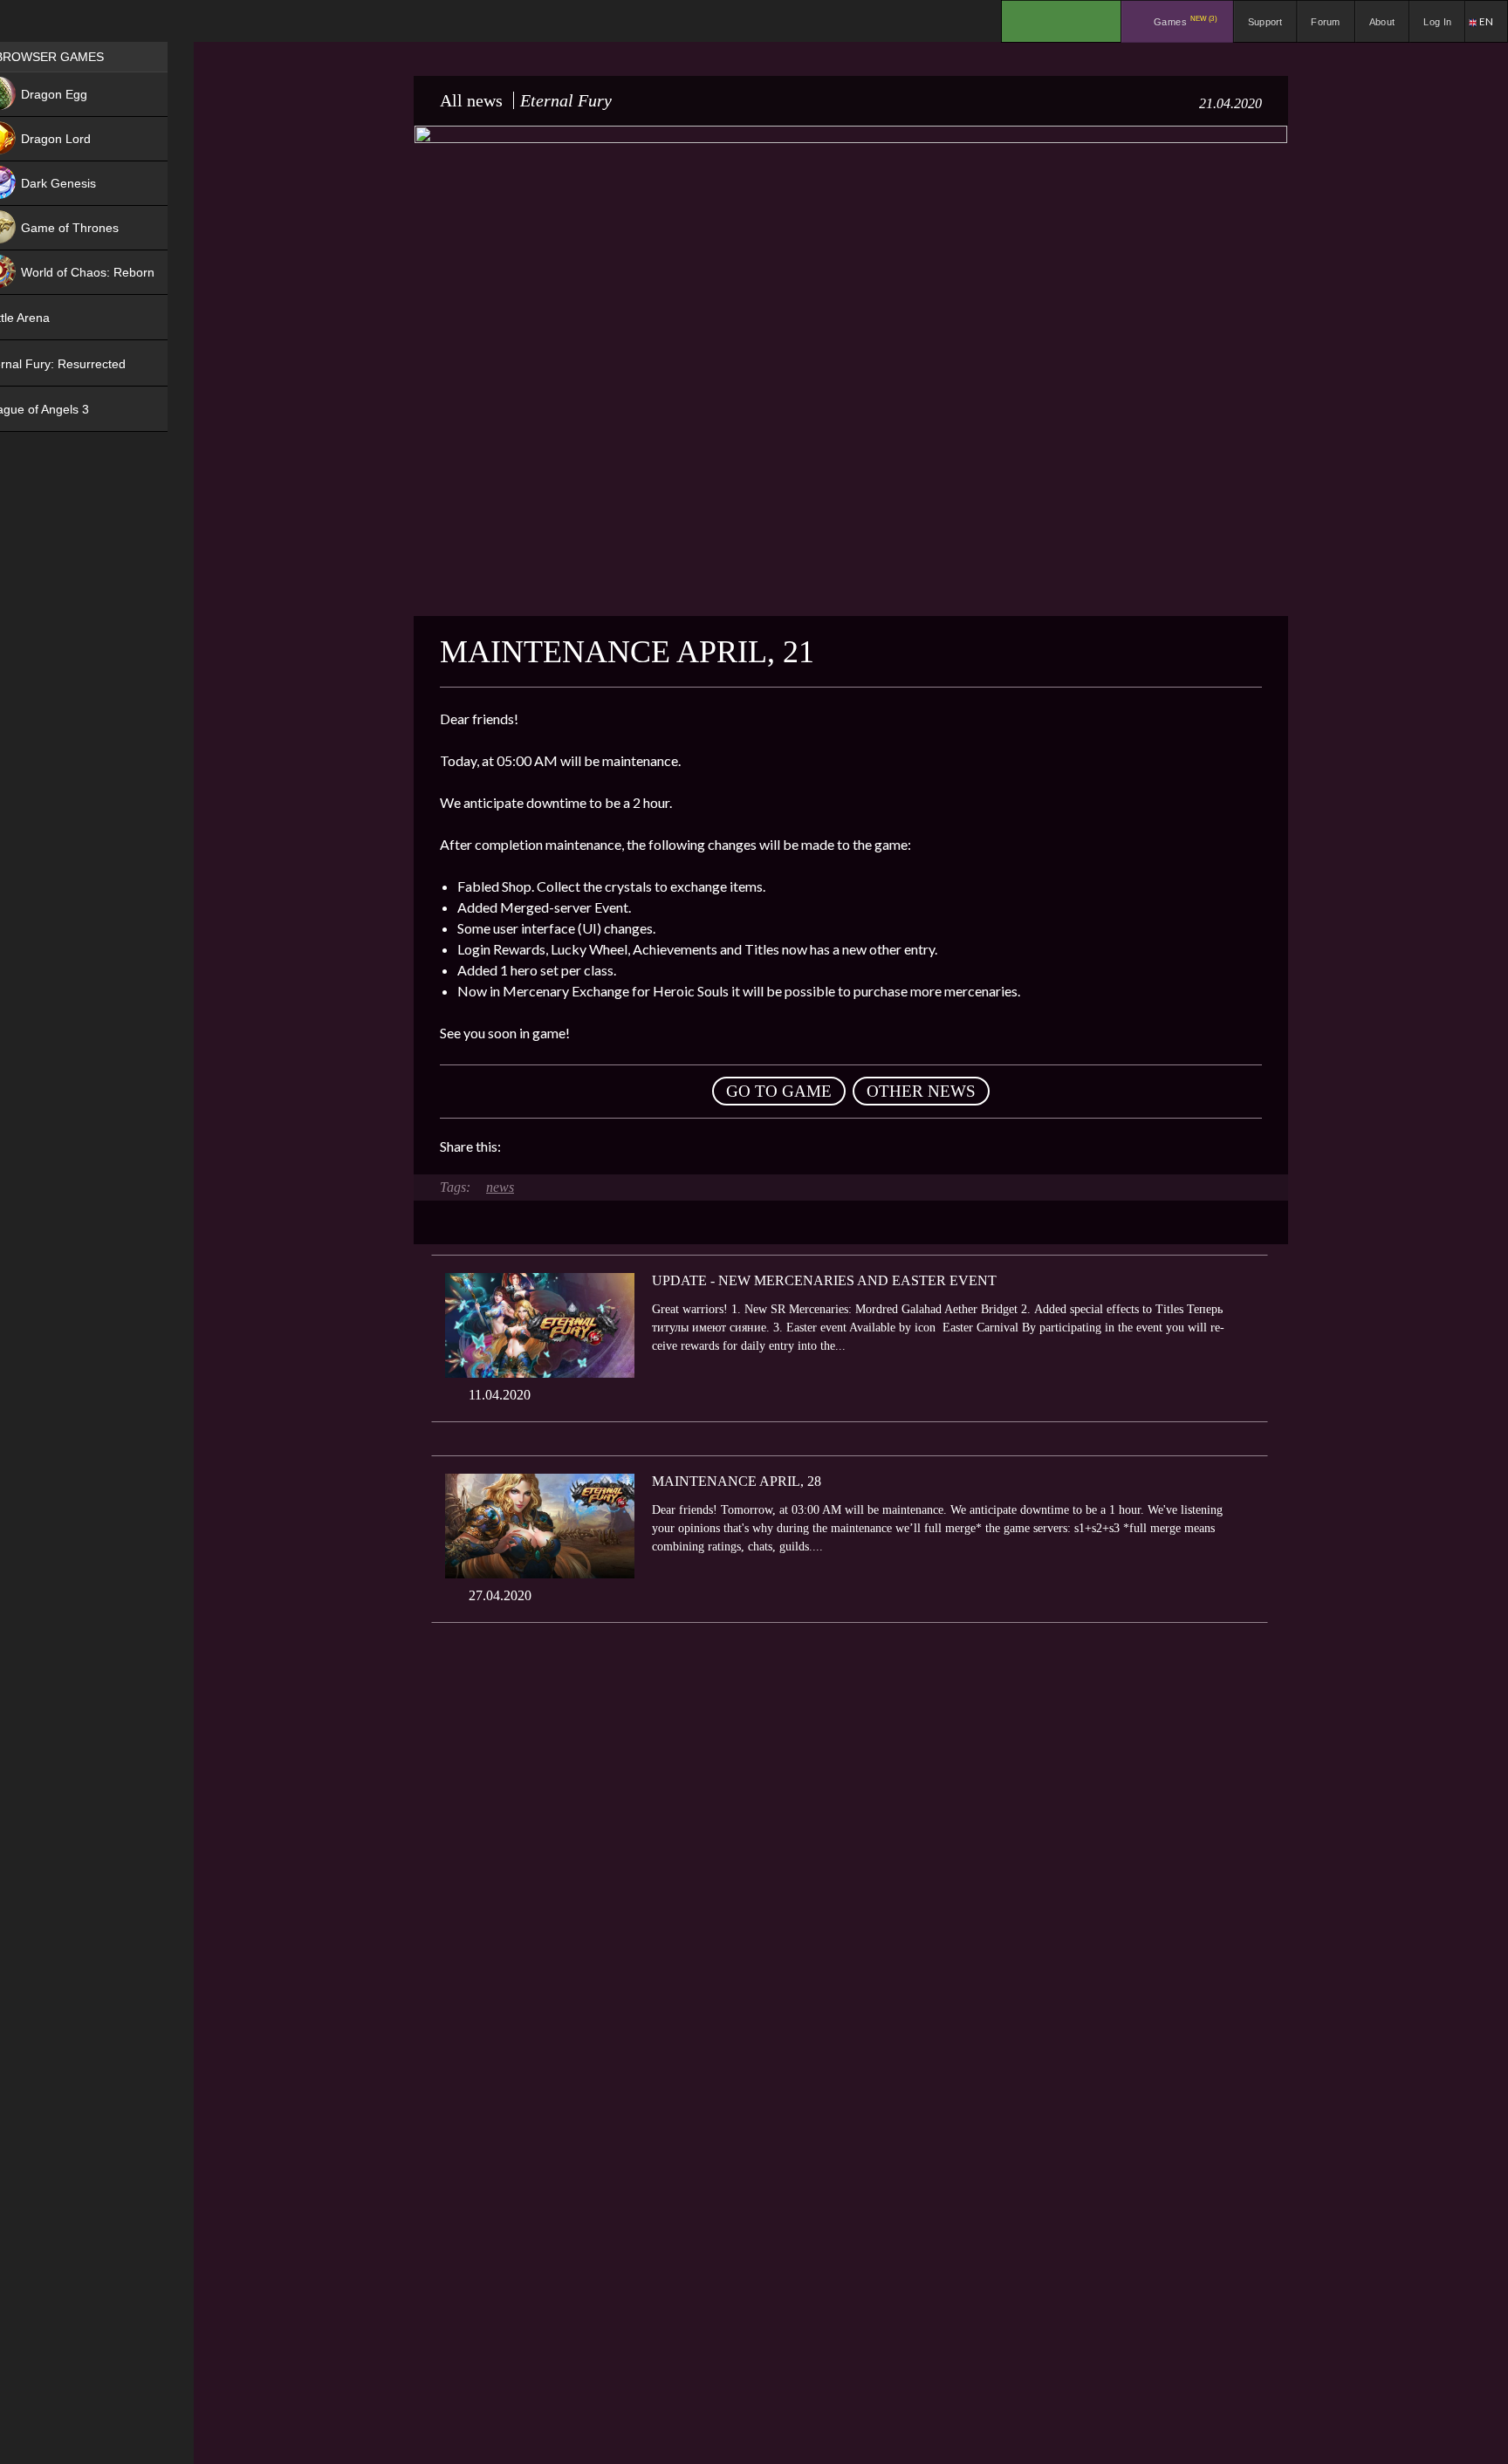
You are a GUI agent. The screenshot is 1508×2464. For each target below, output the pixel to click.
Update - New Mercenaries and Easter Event (824, 1280)
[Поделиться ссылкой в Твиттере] (675, 1146)
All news (471, 100)
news (500, 1187)
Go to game (779, 1091)
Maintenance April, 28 (737, 1481)
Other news (921, 1091)
